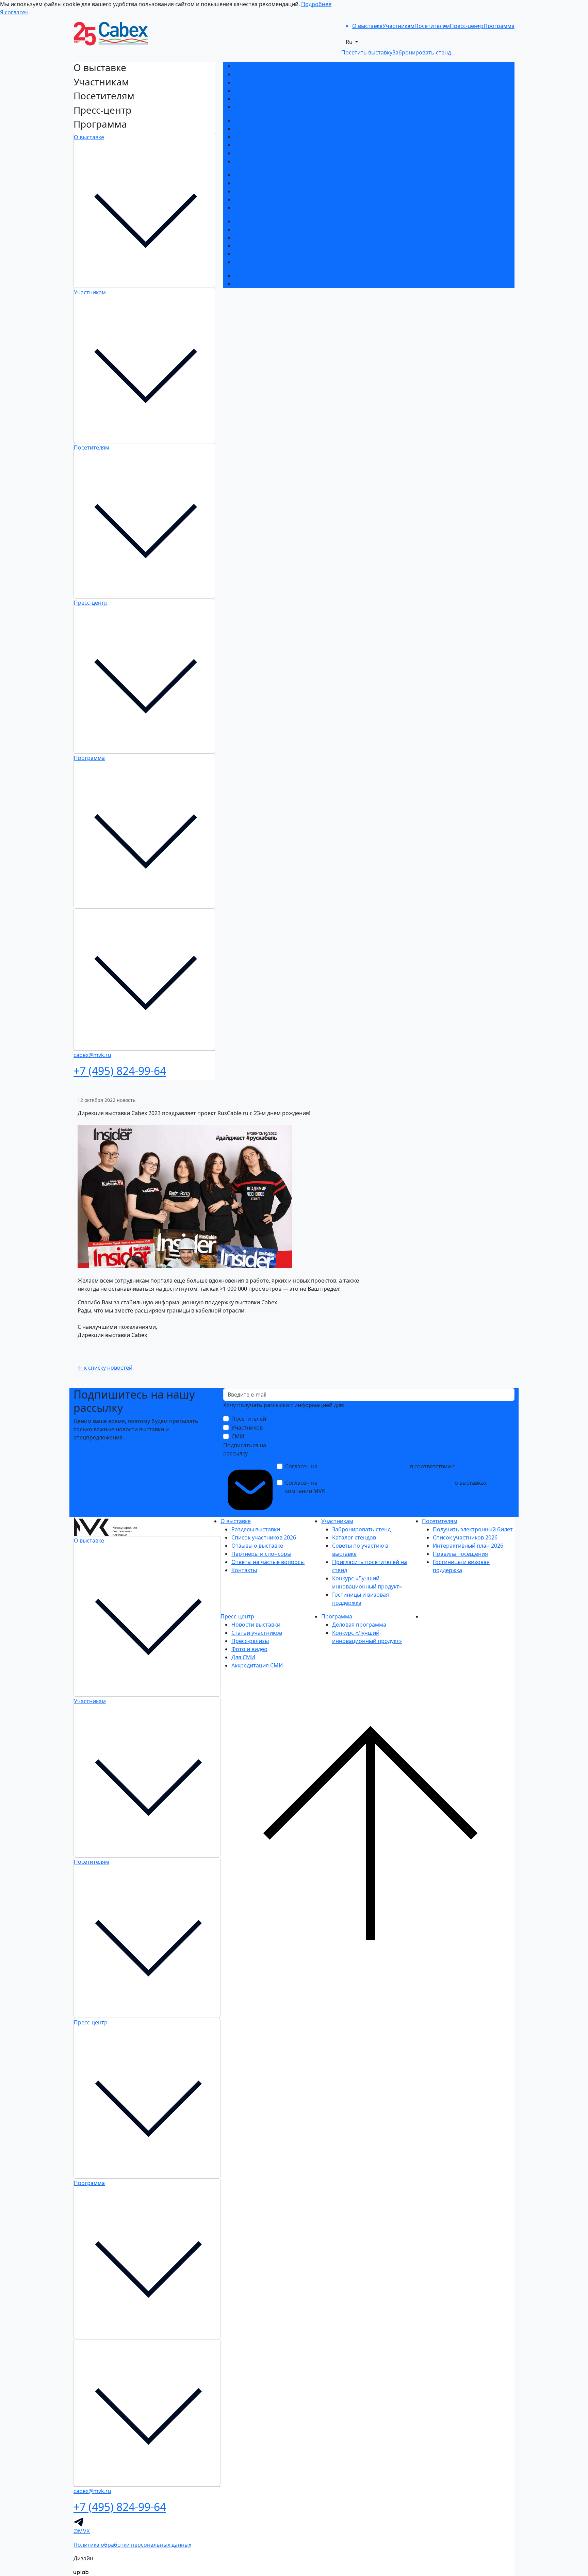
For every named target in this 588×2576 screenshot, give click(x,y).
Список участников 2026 (266, 74)
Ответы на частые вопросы (271, 99)
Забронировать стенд (263, 120)
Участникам (90, 292)
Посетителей (249, 1419)
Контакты (247, 107)
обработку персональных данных (364, 1466)
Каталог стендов (256, 129)
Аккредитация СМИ (260, 262)
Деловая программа (261, 276)
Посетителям (92, 447)
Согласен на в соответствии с (386, 1470)
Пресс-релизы (253, 238)
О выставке (89, 137)
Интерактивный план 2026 (269, 191)
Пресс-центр (91, 603)
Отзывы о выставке (260, 82)
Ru (350, 42)
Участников (247, 1428)
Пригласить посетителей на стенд (280, 145)
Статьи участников (259, 229)
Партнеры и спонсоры (264, 91)
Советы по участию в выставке (275, 137)
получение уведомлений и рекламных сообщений (386, 1483)
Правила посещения (262, 199)
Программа (89, 758)
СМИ (238, 1436)
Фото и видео (252, 246)
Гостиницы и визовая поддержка (278, 161)
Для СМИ (246, 254)
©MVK (82, 2531)
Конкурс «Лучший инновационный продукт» (293, 153)
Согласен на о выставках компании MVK (386, 1487)
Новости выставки (259, 221)
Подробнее (316, 4)
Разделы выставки (258, 66)
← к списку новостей (105, 1368)
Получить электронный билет (274, 175)
